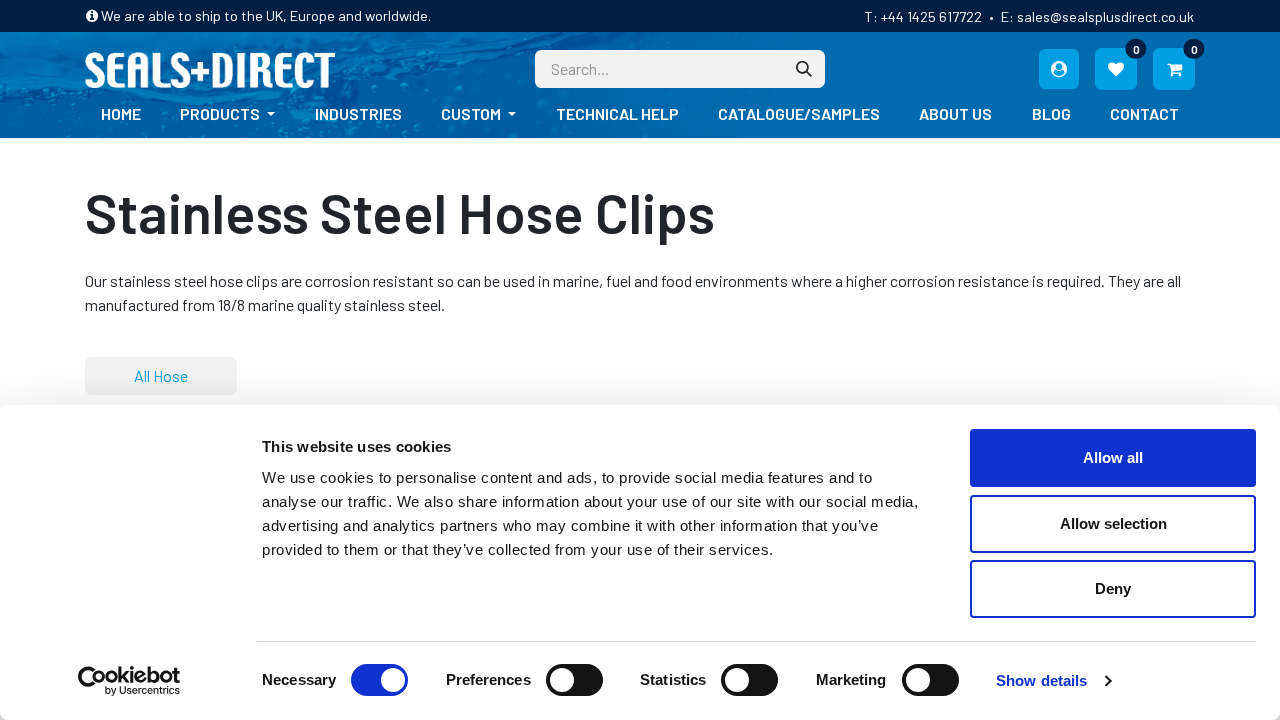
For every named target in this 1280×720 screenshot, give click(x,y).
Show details (1041, 680)
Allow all (1113, 457)
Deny (1113, 588)
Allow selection (1113, 523)
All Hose (161, 375)
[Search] (804, 69)
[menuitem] (121, 114)
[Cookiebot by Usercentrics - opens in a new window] (129, 681)
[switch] (574, 680)
